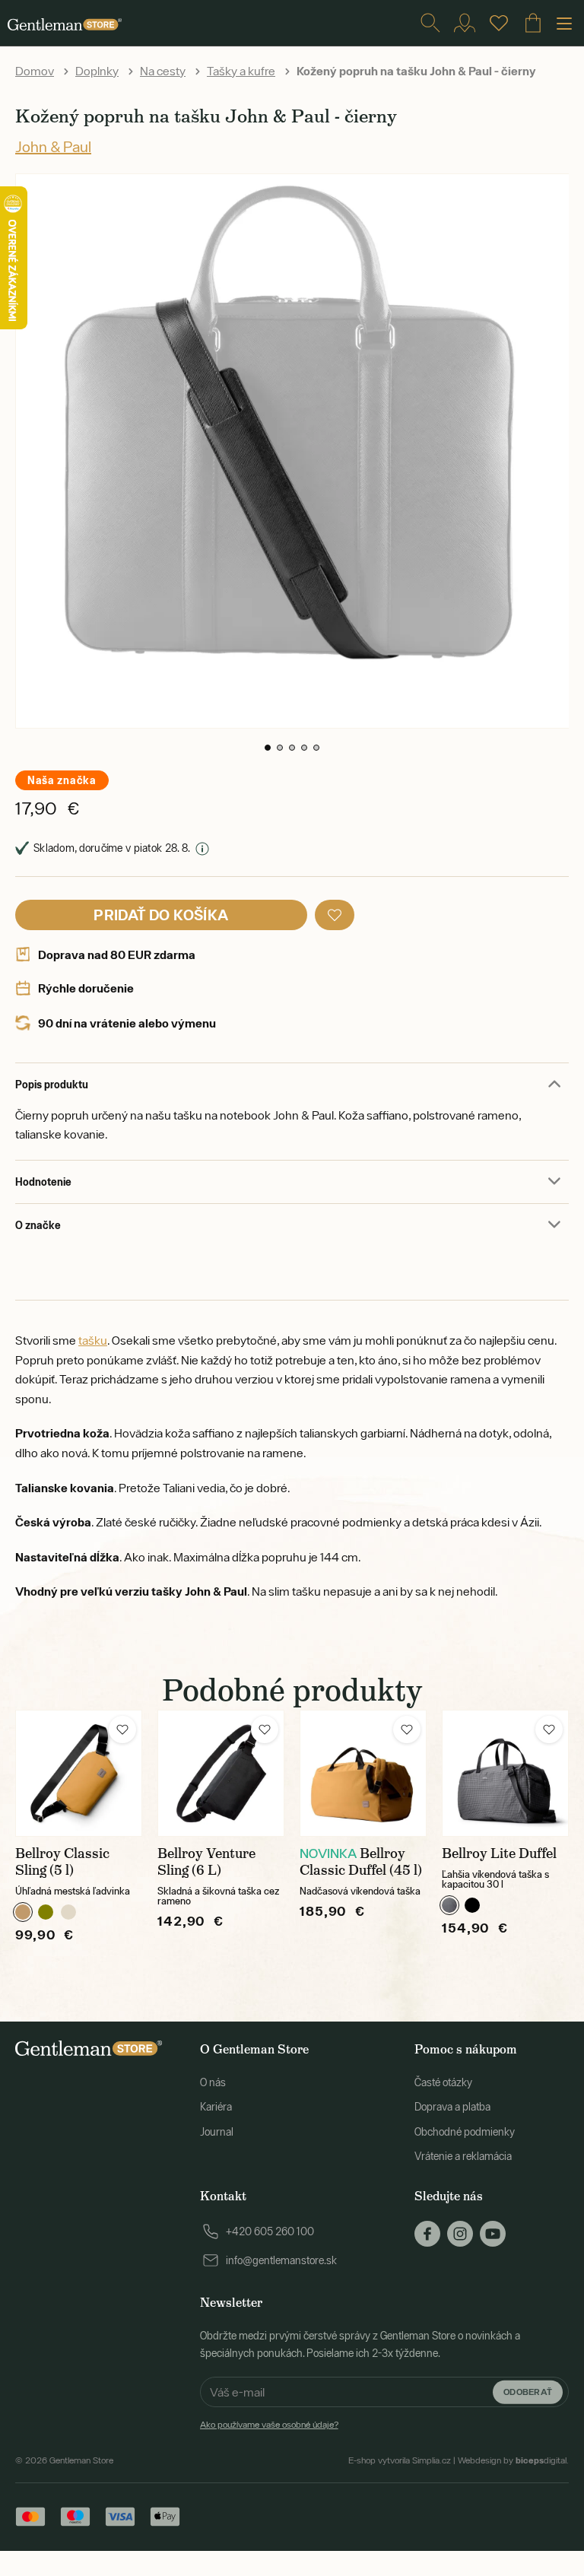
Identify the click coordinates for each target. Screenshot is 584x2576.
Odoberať (528, 2392)
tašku (93, 1340)
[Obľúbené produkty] (499, 23)
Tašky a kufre (241, 71)
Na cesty (163, 71)
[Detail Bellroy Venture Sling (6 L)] (221, 1773)
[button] (268, 748)
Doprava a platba (452, 2107)
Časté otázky (443, 2082)
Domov (35, 71)
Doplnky (97, 71)
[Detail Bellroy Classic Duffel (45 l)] (363, 1773)
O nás (213, 2082)
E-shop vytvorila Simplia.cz (400, 2460)
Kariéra (216, 2107)
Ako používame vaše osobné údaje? (269, 2425)
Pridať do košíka (161, 915)
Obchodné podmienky (465, 2132)
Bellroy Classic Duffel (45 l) (361, 1862)
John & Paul (53, 146)
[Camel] (23, 1912)
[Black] (472, 1905)
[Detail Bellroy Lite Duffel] (505, 1773)
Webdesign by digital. (513, 2460)
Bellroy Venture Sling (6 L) (206, 1862)
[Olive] (46, 1912)
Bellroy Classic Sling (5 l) (62, 1862)
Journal (217, 2132)
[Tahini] (68, 1912)
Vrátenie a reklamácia (463, 2156)
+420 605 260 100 (270, 2231)
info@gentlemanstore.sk (281, 2260)
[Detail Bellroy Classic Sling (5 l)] (79, 1773)
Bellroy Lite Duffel (499, 1853)
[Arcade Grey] (449, 1905)
